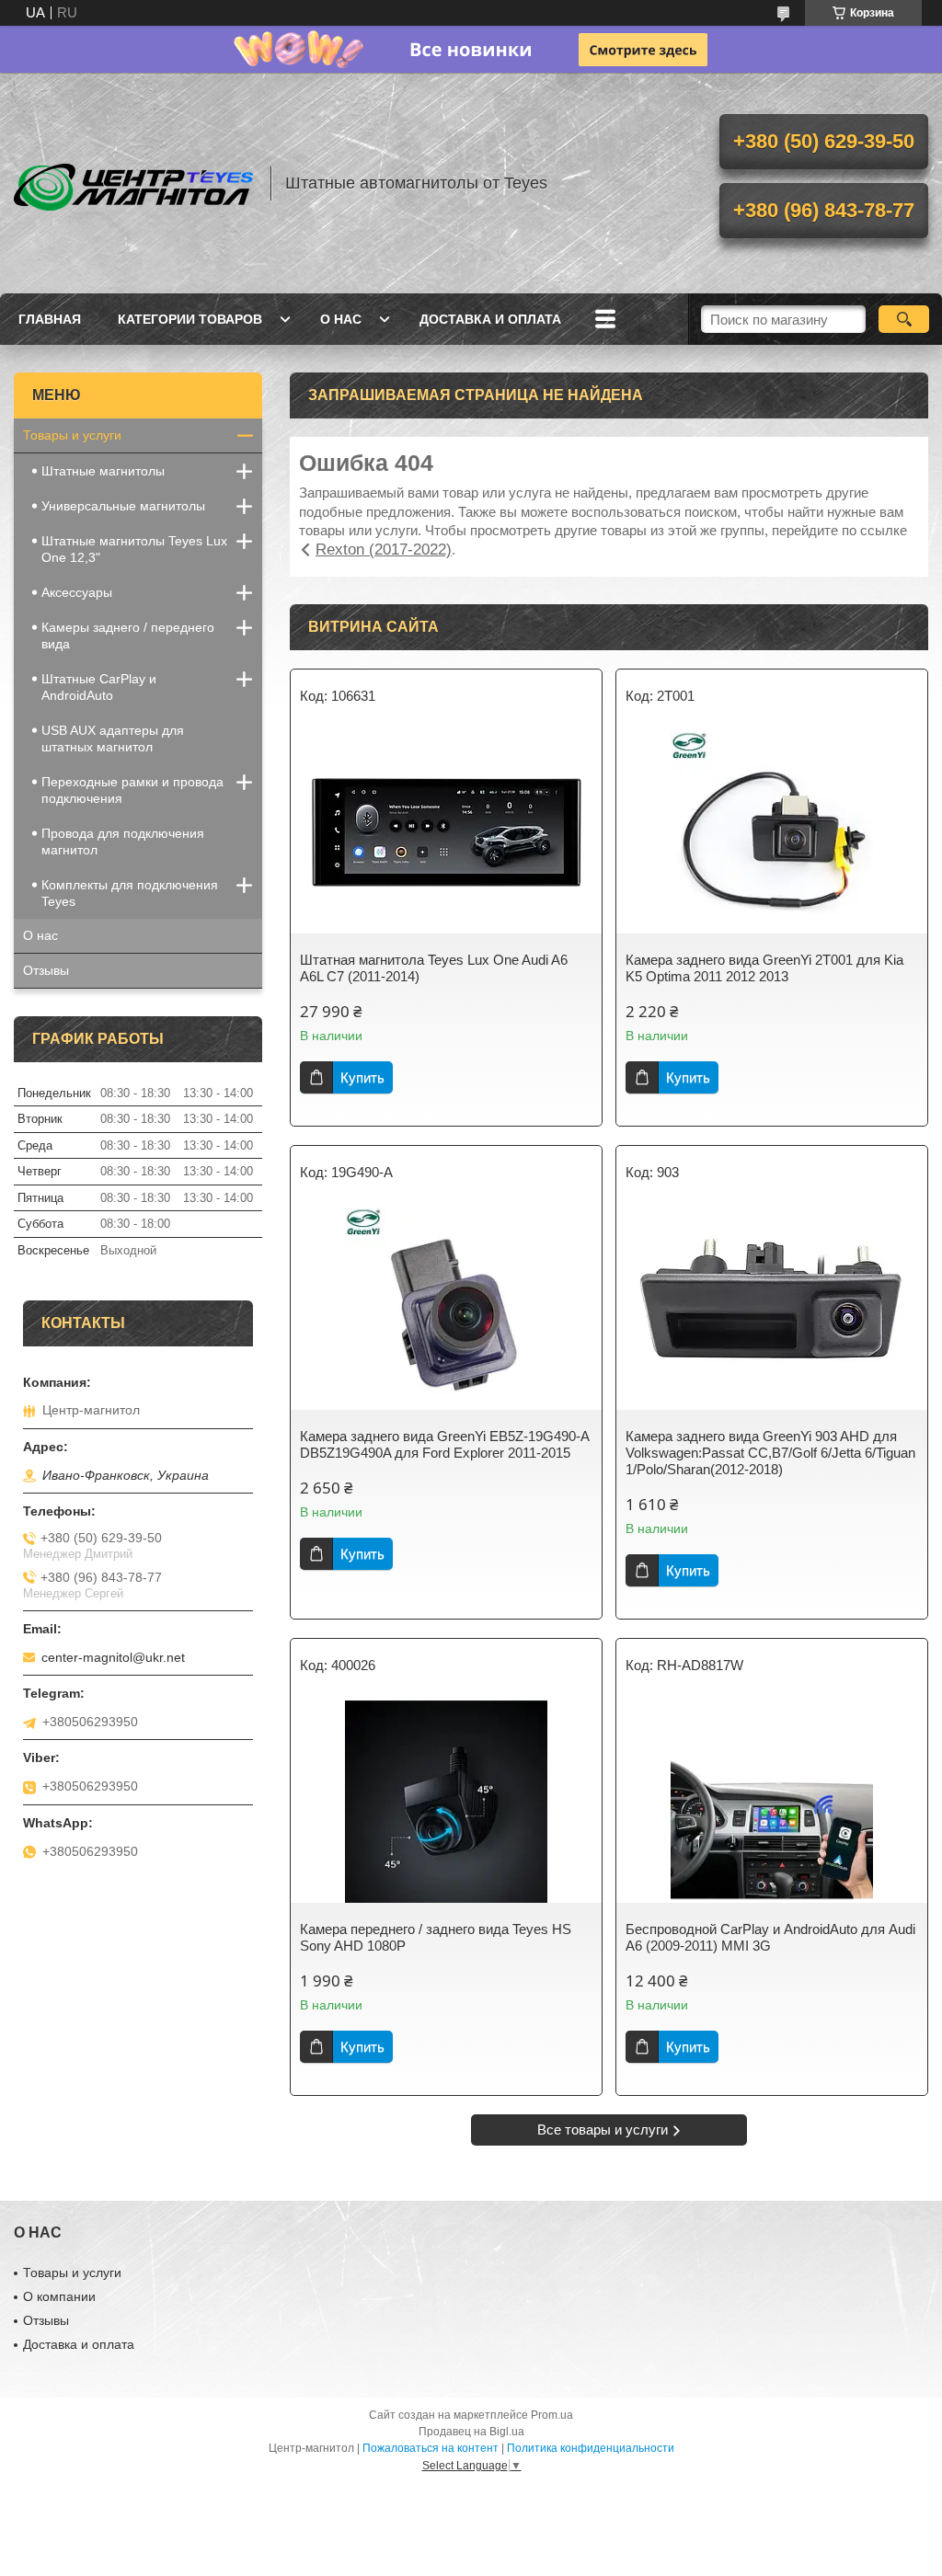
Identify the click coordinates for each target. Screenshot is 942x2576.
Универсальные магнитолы (123, 506)
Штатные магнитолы (103, 471)
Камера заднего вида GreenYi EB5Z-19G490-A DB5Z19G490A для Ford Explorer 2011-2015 (444, 1444)
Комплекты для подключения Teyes (130, 893)
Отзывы (46, 970)
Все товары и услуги (603, 2129)
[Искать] (904, 319)
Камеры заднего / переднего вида (128, 635)
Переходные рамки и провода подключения (132, 790)
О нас (341, 319)
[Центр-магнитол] (133, 183)
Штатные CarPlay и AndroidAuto (99, 687)
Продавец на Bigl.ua (471, 2432)
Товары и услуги (72, 435)
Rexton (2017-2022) (384, 550)
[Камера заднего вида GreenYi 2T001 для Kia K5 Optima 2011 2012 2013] (772, 832)
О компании (59, 2296)
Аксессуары (77, 592)
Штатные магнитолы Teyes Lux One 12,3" (134, 549)
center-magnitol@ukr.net (113, 1657)
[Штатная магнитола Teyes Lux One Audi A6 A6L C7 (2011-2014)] (446, 832)
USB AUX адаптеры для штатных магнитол (113, 738)
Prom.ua (552, 2415)
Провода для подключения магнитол (123, 841)
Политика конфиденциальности (591, 2448)
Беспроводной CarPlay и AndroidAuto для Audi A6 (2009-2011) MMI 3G (770, 1937)
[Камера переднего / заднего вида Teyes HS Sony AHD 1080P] (446, 1802)
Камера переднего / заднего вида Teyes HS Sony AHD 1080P (436, 1937)
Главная (50, 319)
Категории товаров (190, 319)
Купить (362, 1077)
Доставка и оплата (490, 319)
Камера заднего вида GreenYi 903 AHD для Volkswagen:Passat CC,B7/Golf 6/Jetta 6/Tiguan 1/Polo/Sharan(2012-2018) (770, 1453)
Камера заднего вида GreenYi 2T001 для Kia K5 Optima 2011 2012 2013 (764, 968)
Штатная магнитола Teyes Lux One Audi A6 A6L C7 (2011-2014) (434, 968)
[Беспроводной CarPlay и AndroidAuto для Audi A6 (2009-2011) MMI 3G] (772, 1802)
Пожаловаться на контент (431, 2448)
